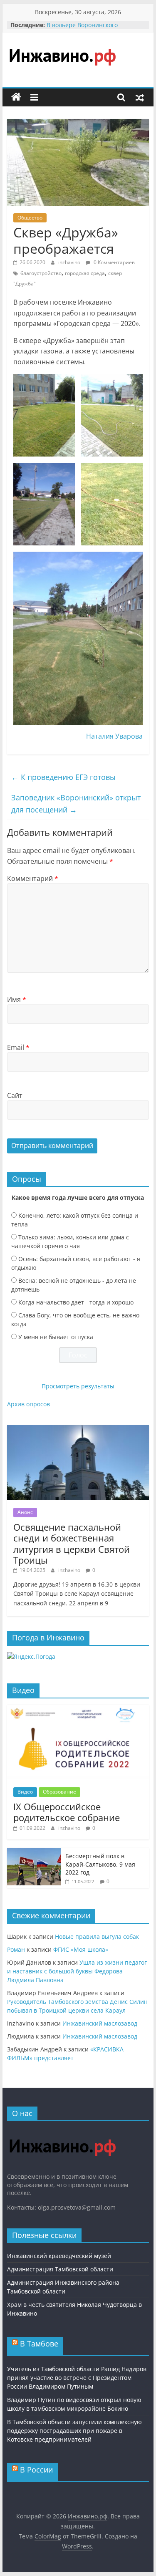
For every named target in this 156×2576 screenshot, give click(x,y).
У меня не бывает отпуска (56, 1337)
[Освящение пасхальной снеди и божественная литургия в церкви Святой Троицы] (78, 1429)
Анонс (25, 1512)
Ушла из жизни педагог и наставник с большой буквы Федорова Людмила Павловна (77, 1971)
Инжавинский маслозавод (100, 2023)
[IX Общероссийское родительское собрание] (78, 1709)
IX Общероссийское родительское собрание (67, 1812)
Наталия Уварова (114, 736)
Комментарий (33, 878)
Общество (30, 218)
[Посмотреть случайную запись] (140, 97)
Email (18, 1047)
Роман (16, 1949)
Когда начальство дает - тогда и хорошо (76, 1302)
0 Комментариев (114, 262)
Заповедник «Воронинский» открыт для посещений (76, 804)
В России (36, 2470)
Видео (25, 1792)
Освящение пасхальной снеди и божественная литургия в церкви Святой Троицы (72, 1543)
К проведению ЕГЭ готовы (63, 777)
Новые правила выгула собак (97, 1936)
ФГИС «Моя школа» (81, 1949)
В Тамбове (39, 2344)
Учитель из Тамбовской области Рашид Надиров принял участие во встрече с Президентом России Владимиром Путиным (77, 2378)
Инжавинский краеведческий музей (59, 2256)
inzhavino (70, 262)
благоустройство (41, 273)
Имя (17, 999)
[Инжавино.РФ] (62, 2131)
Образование (59, 1792)
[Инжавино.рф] (16, 97)
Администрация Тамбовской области (60, 2269)
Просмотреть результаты (78, 1386)
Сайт (15, 1095)
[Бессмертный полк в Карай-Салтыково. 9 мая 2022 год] (34, 1852)
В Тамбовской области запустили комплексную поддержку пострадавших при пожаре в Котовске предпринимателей (74, 2431)
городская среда (85, 273)
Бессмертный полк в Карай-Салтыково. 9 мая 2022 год (100, 1864)
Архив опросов (28, 1404)
